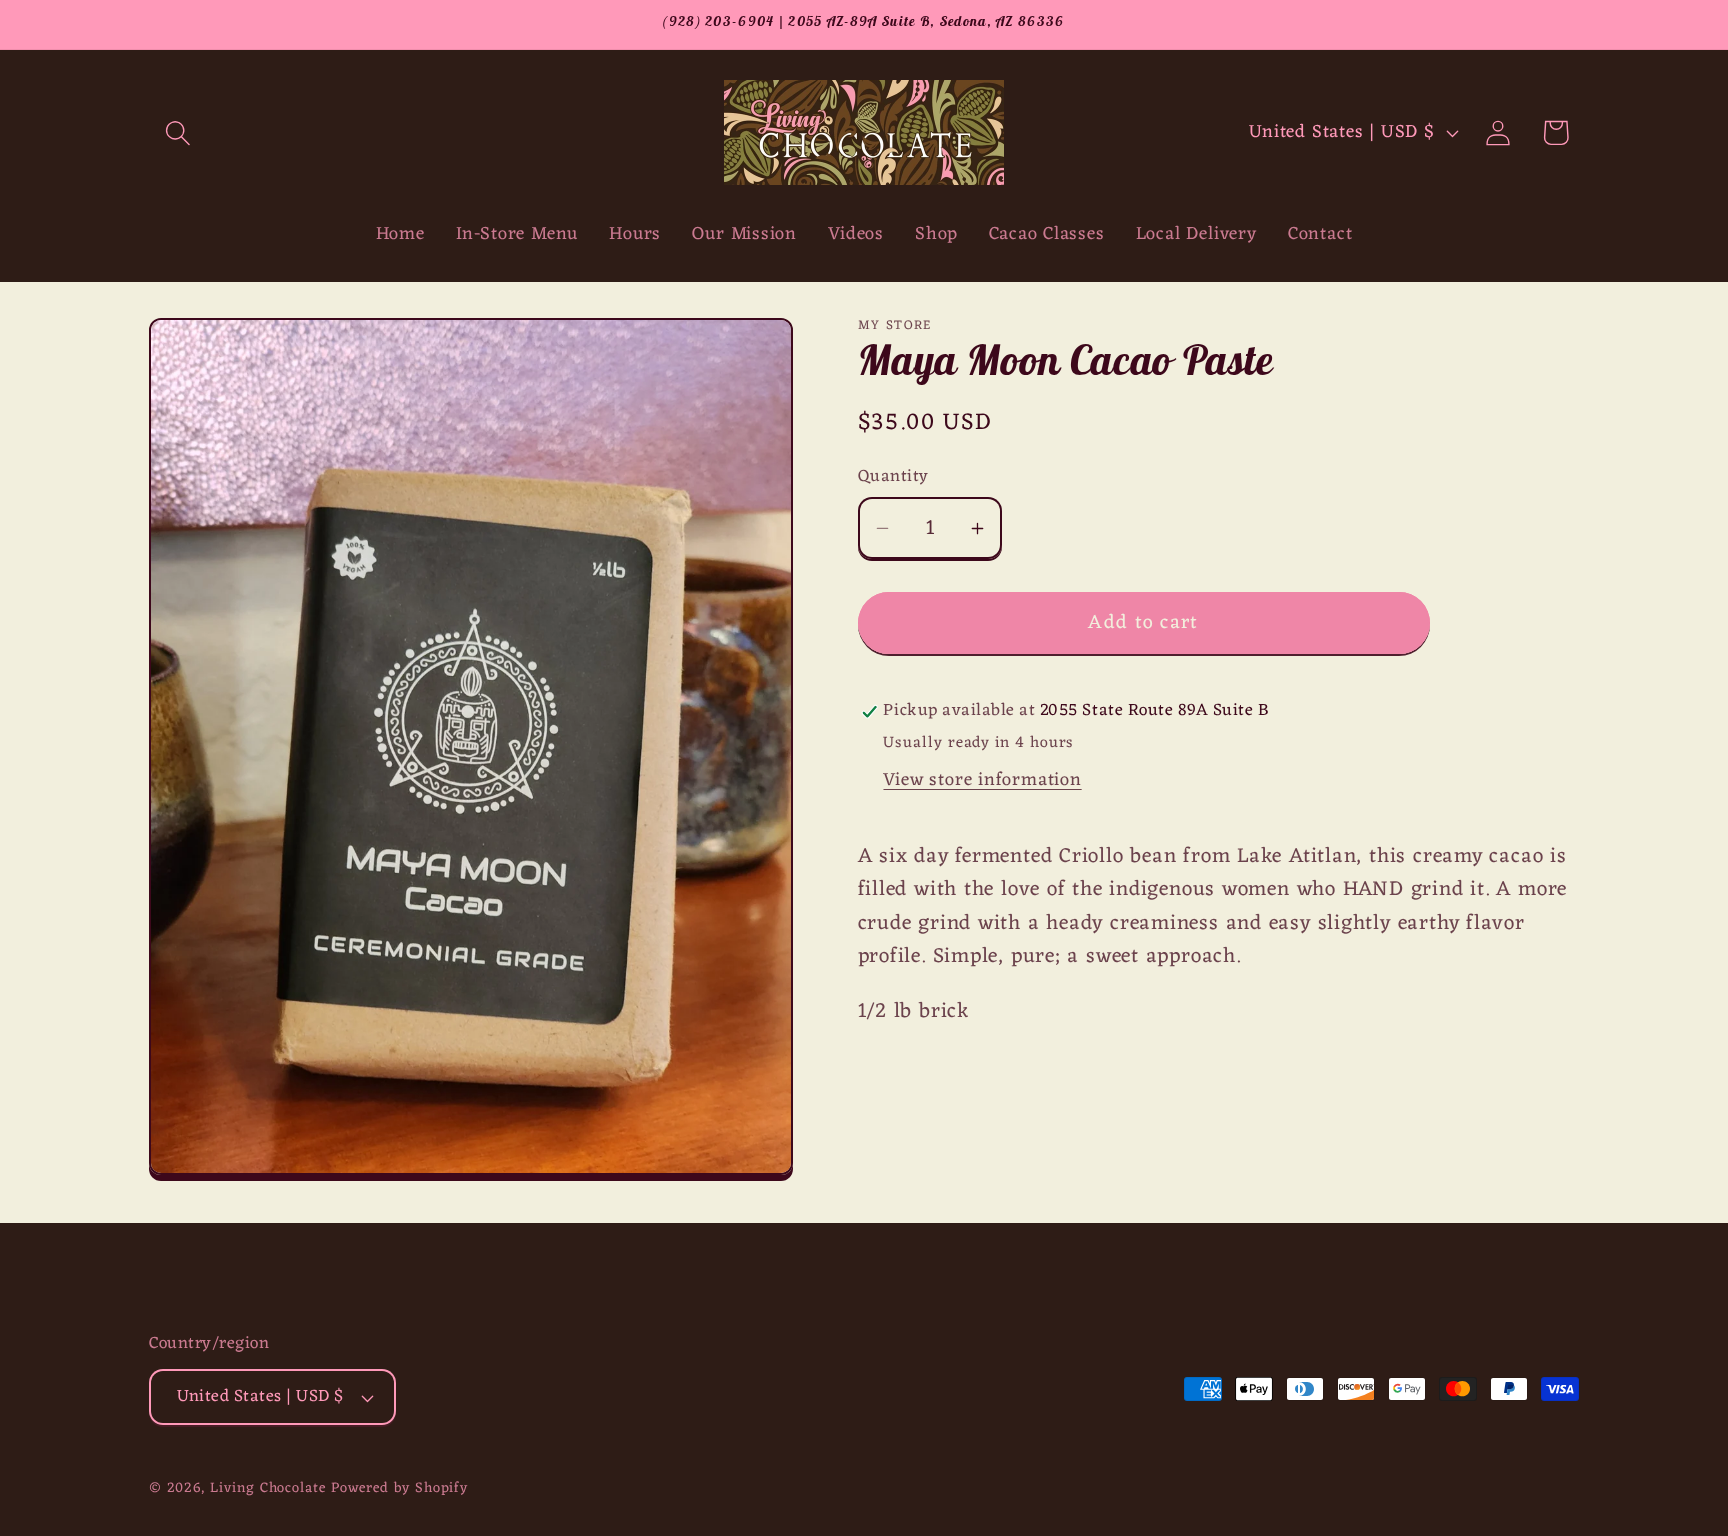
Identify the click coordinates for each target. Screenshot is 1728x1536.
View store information (982, 780)
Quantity (893, 477)
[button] (177, 132)
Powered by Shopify (399, 1488)
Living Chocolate (268, 1488)
